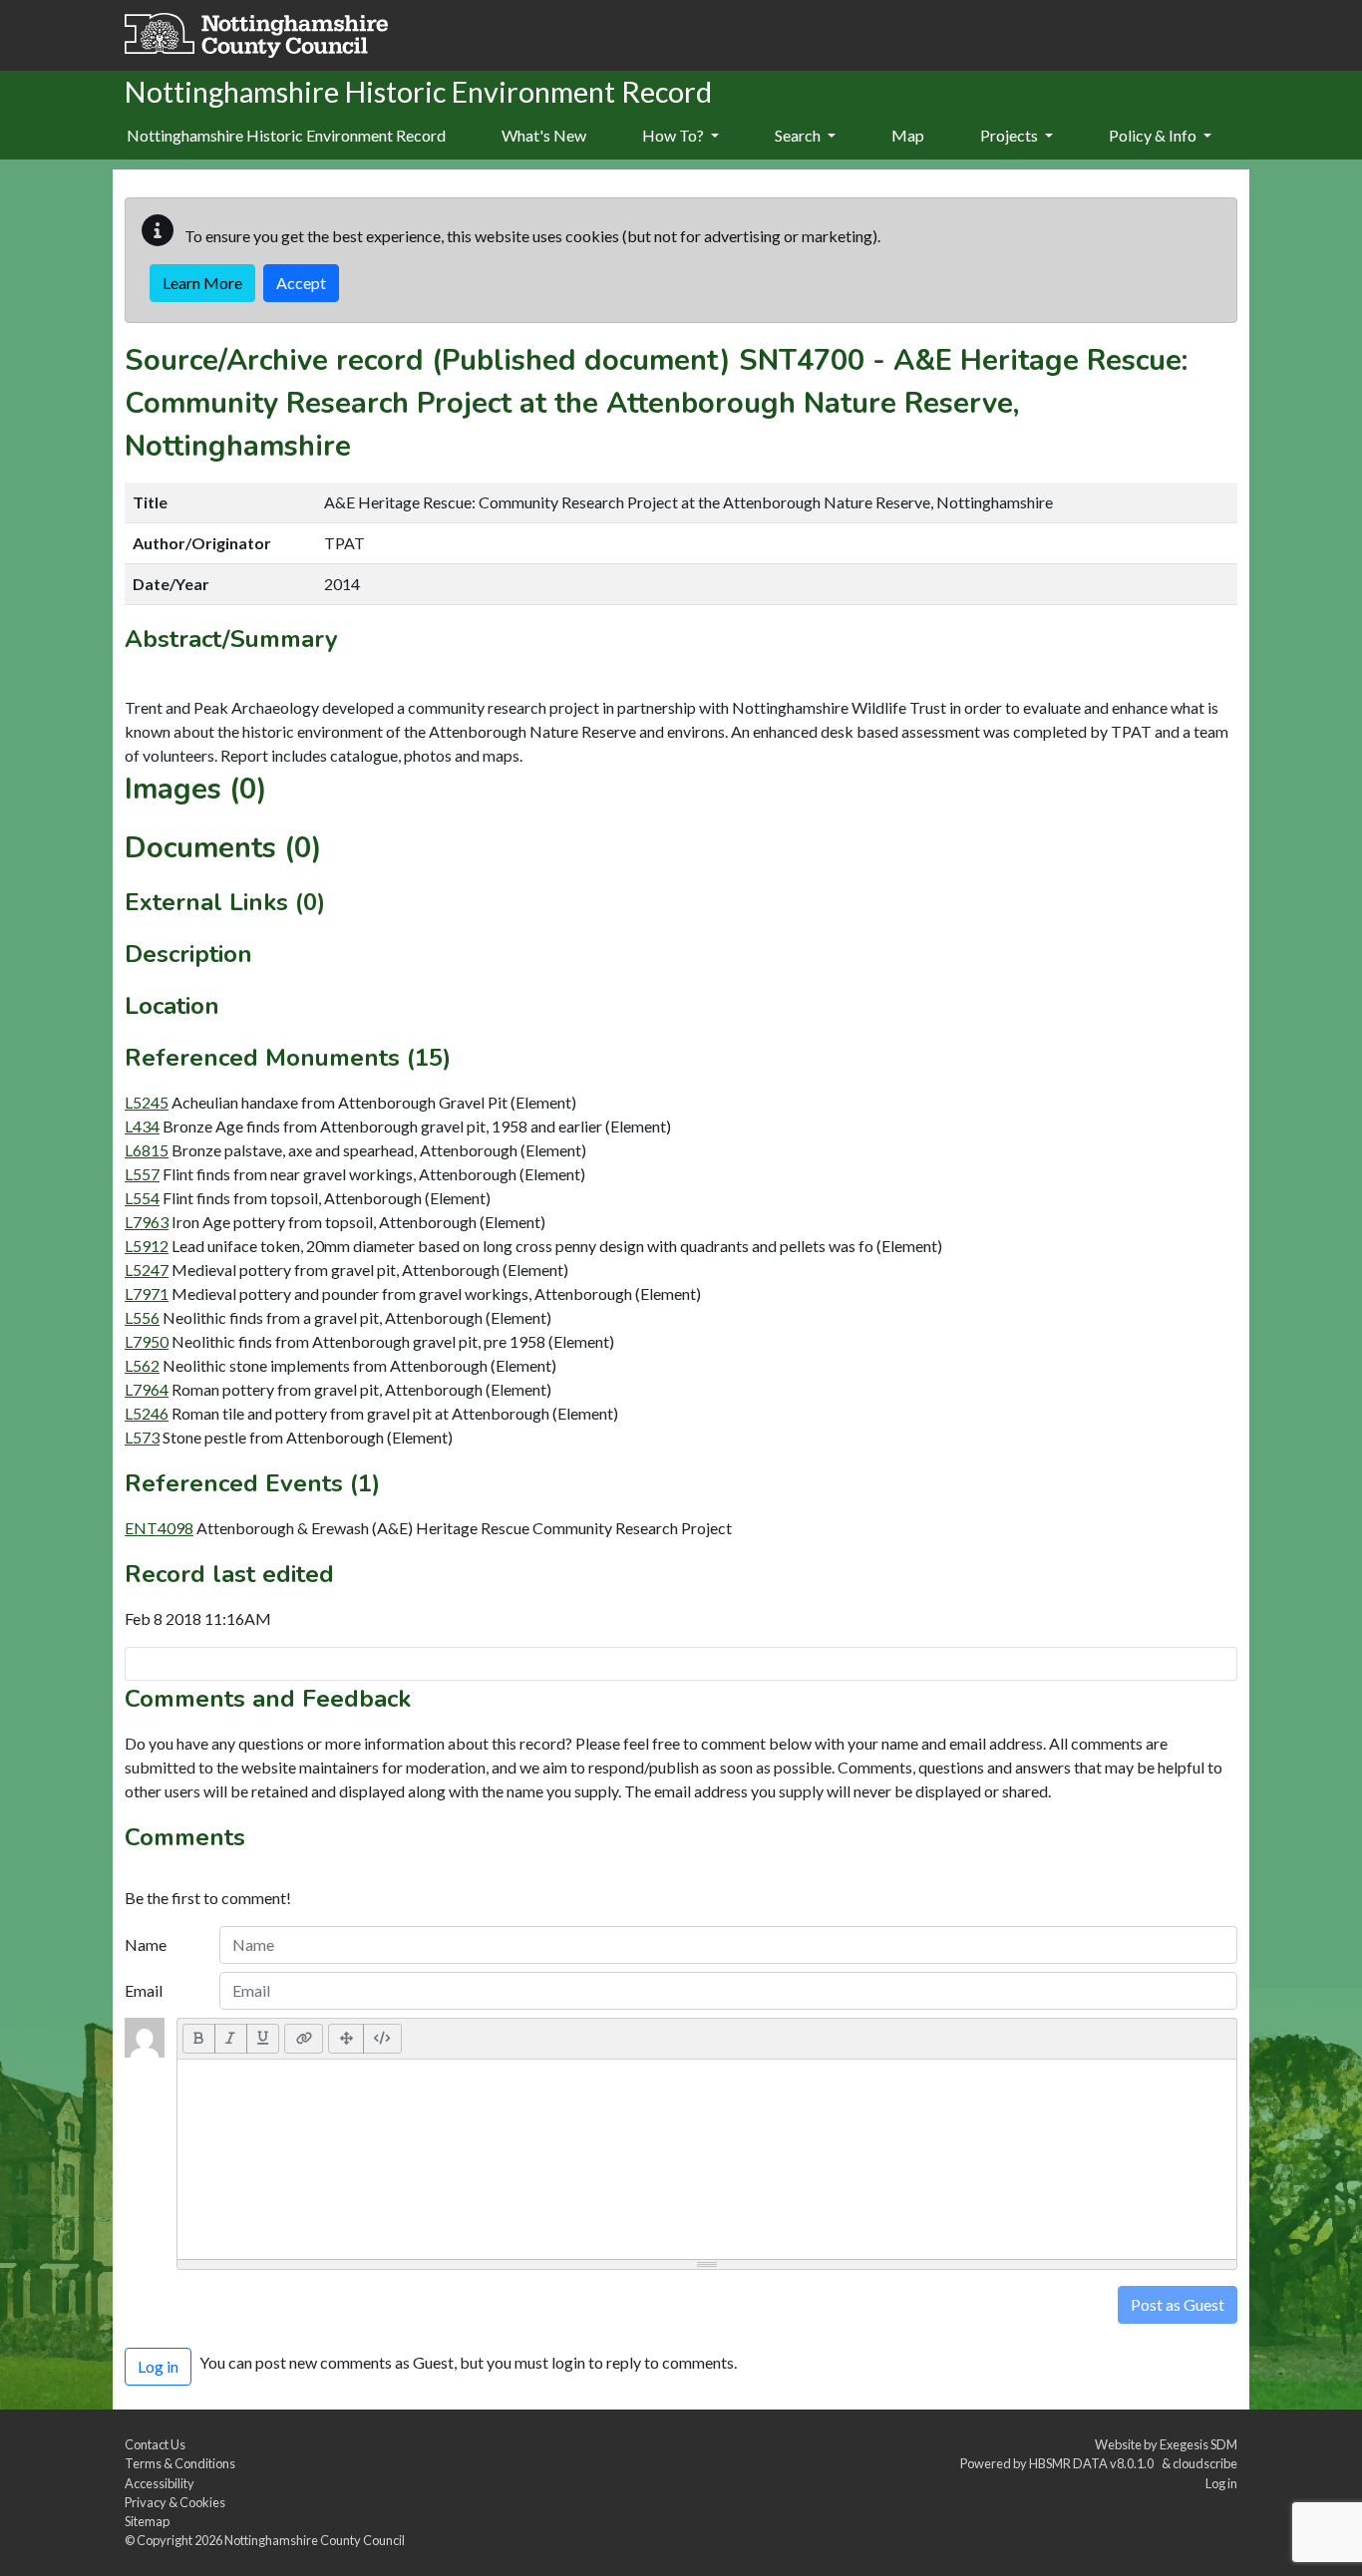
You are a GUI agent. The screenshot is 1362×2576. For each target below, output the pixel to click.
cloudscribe (1205, 2463)
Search (799, 135)
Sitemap (147, 2521)
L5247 (147, 1270)
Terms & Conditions (180, 2463)
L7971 (147, 1293)
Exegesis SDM (1198, 2444)
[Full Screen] (346, 2039)
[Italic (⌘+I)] (231, 2039)
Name (146, 1944)
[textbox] (707, 2159)
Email (144, 1990)
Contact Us (155, 2444)
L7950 (147, 1341)
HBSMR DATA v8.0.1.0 (1093, 2463)
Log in (1221, 2483)
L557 (142, 1174)
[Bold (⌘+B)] (199, 2039)
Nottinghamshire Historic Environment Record (286, 135)
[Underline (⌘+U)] (263, 2039)
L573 (142, 1437)
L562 (142, 1365)
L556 (142, 1317)
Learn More (202, 283)
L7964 (147, 1389)
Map (908, 135)
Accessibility (160, 2483)
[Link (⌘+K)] (304, 2039)
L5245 (147, 1102)
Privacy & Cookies (175, 2502)
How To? (675, 135)
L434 (142, 1126)
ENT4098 (159, 1528)
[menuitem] (544, 137)
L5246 (147, 1413)
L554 (142, 1198)
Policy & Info (1154, 135)
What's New (544, 135)
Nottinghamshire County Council (315, 2540)
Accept (301, 283)
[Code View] (382, 2039)
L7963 (147, 1222)
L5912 (147, 1246)
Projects (1011, 135)
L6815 (147, 1150)
